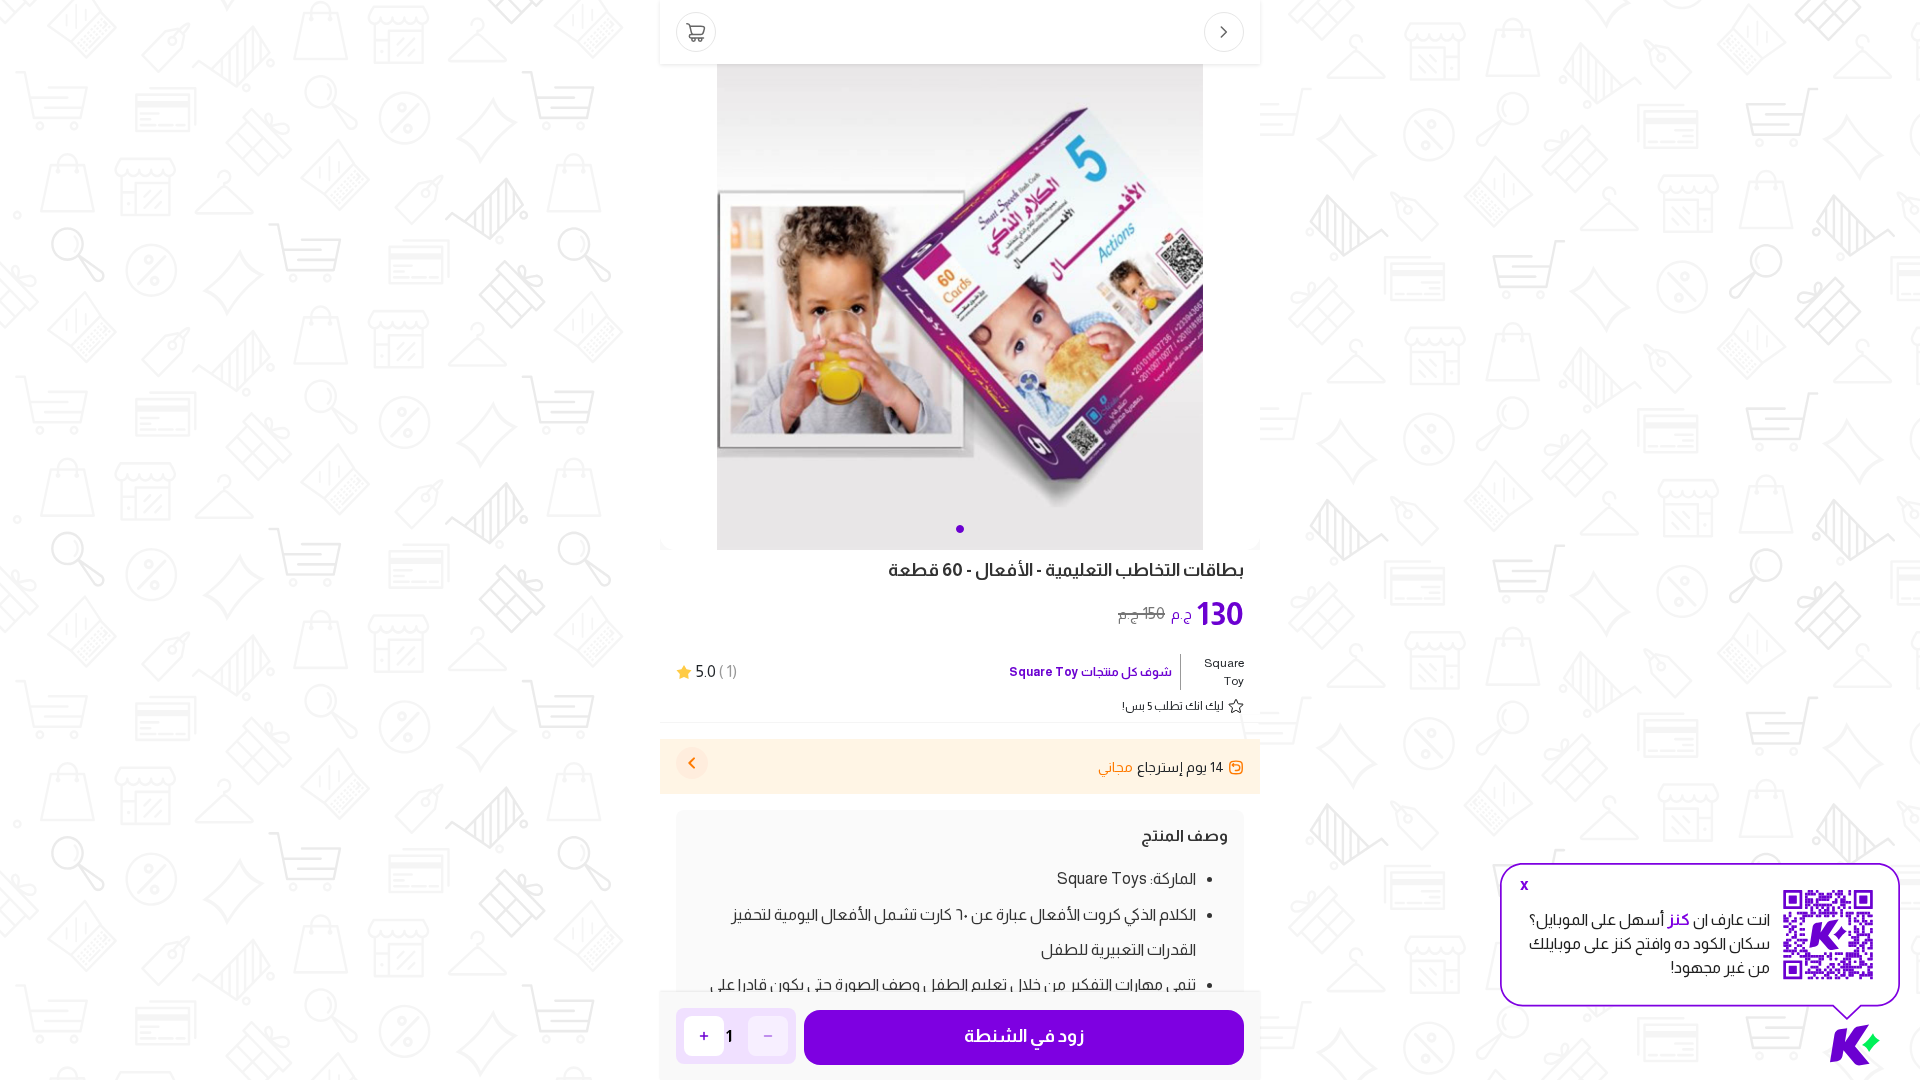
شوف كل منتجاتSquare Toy (1090, 672)
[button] (960, 529)
